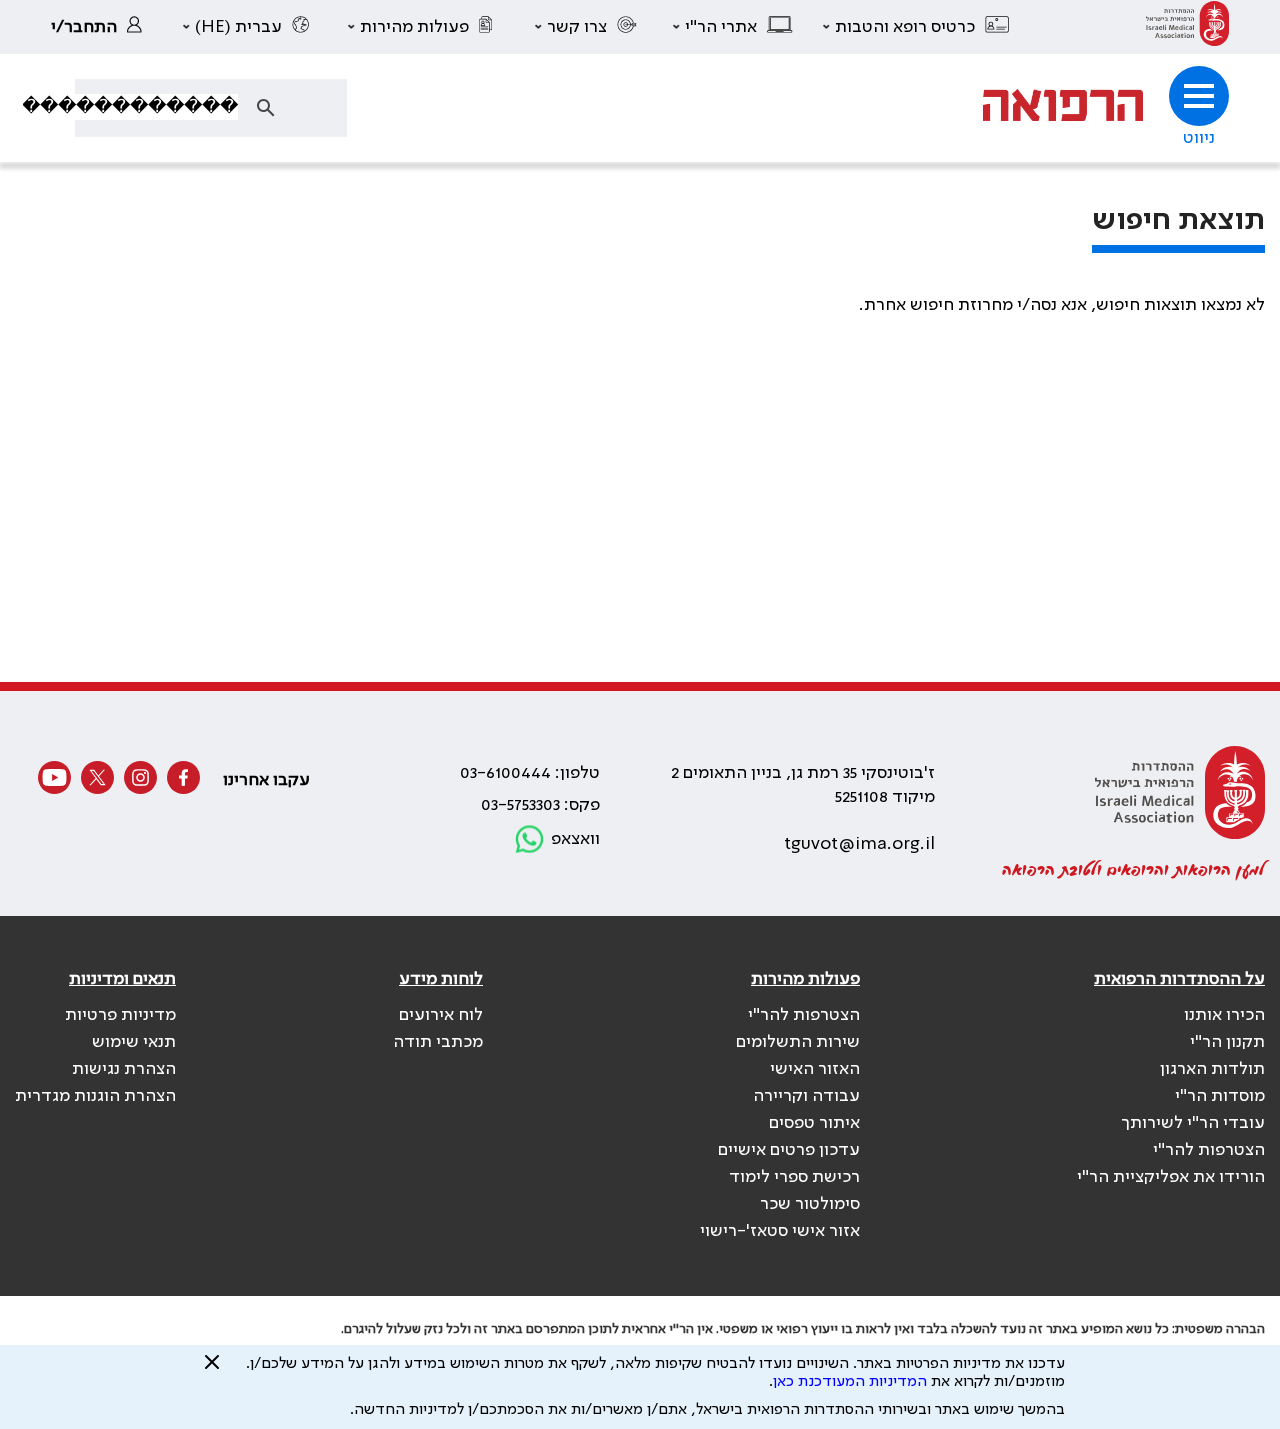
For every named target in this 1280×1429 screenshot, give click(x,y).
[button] (917, 27)
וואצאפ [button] (575, 839)
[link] (1187, 27)
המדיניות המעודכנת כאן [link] (850, 1382)
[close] (212, 1370)
